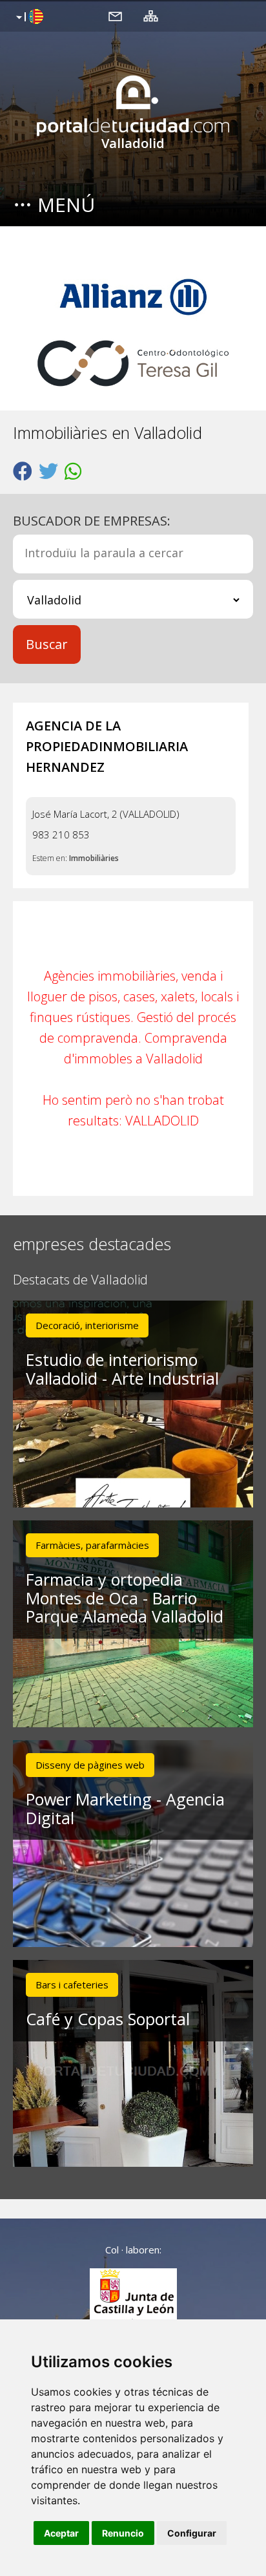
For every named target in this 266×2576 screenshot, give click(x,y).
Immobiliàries (94, 858)
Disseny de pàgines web (90, 1765)
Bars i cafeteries (72, 1985)
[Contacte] (115, 16)
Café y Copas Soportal (108, 2019)
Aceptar (61, 2533)
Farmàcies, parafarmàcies (92, 1545)
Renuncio (123, 2533)
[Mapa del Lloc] (151, 16)
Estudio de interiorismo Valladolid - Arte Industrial (122, 1369)
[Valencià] (28, 17)
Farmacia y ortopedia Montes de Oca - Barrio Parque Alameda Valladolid (125, 1598)
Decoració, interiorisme (87, 1325)
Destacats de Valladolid (80, 1280)
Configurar (192, 2533)
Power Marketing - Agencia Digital (125, 1808)
